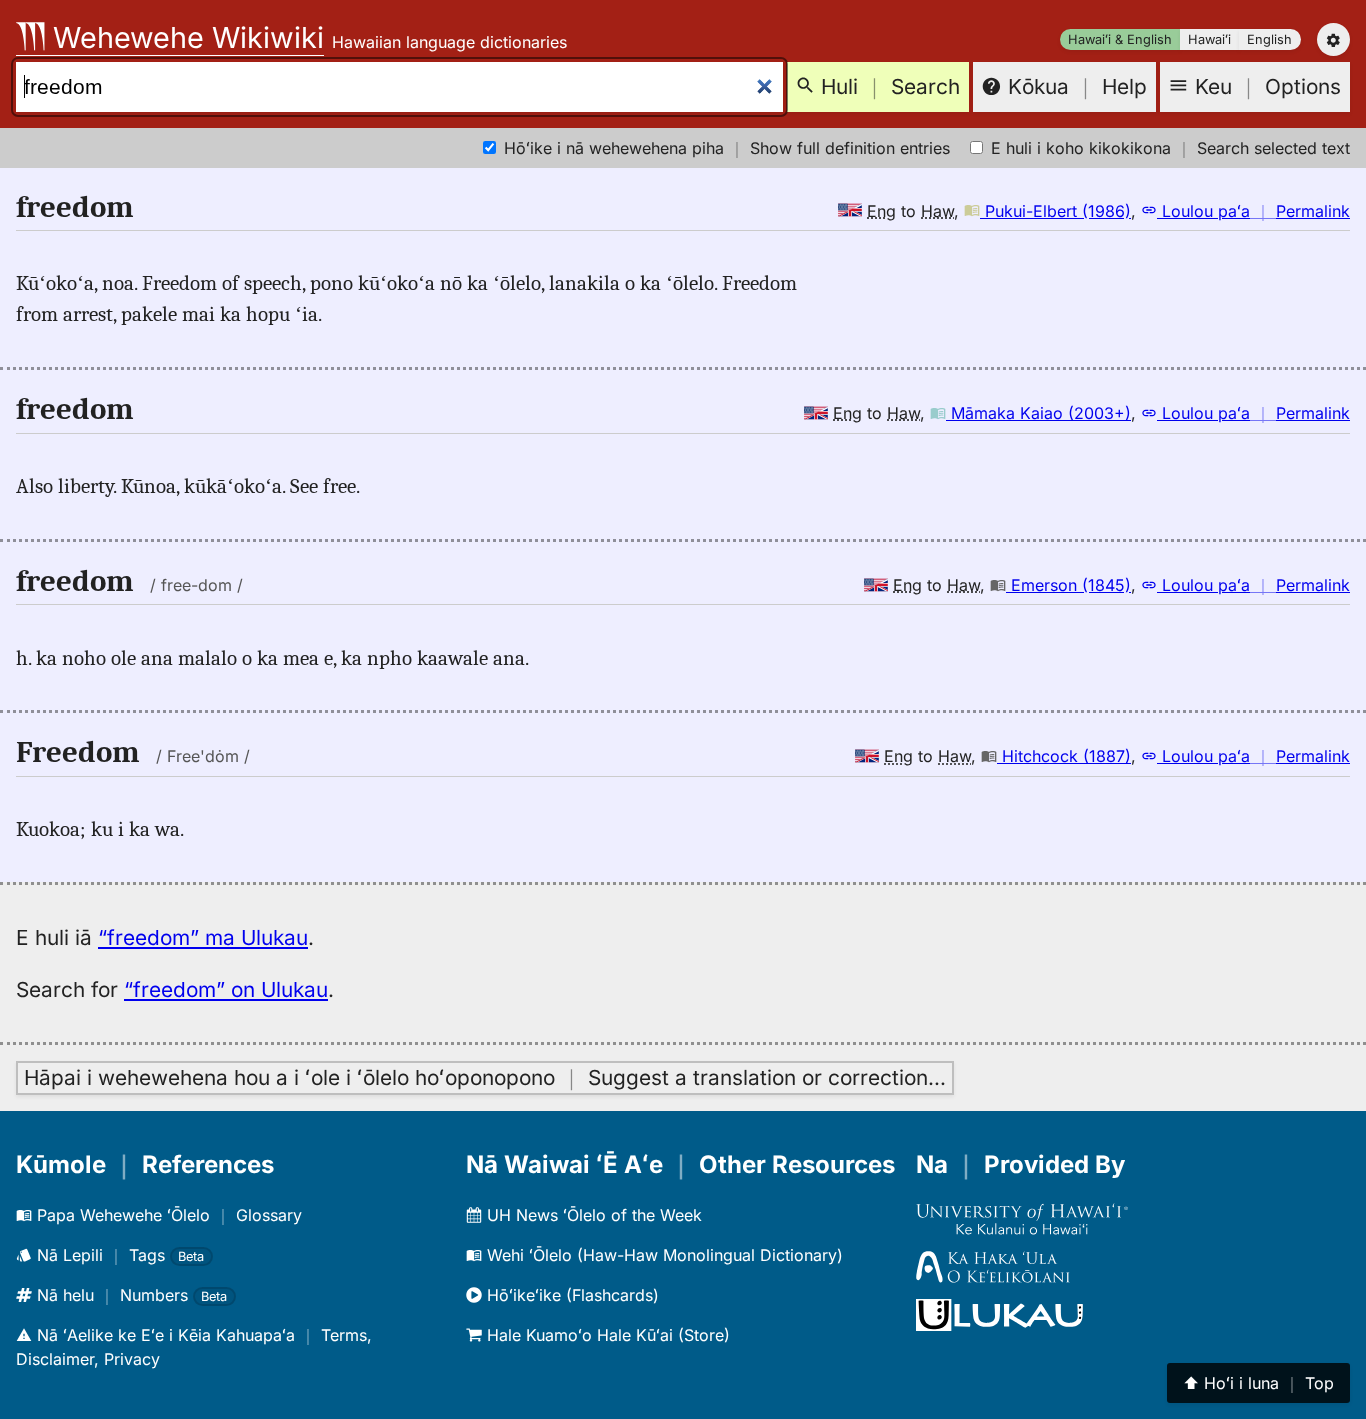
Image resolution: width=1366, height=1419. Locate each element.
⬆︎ (1258, 1383)
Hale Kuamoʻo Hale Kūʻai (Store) (606, 1335)
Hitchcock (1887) (1064, 756)
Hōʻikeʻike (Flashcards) (570, 1295)
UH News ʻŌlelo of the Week (592, 1215)
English (1269, 39)
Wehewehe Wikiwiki (184, 37)
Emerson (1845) (1068, 585)
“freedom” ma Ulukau (203, 937)
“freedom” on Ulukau (226, 989)
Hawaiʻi (1209, 39)
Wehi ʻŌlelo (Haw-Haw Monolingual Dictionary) (662, 1255)
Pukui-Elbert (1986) (1055, 211)
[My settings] (1333, 39)
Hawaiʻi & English (1120, 39)
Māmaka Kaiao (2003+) (1038, 413)
